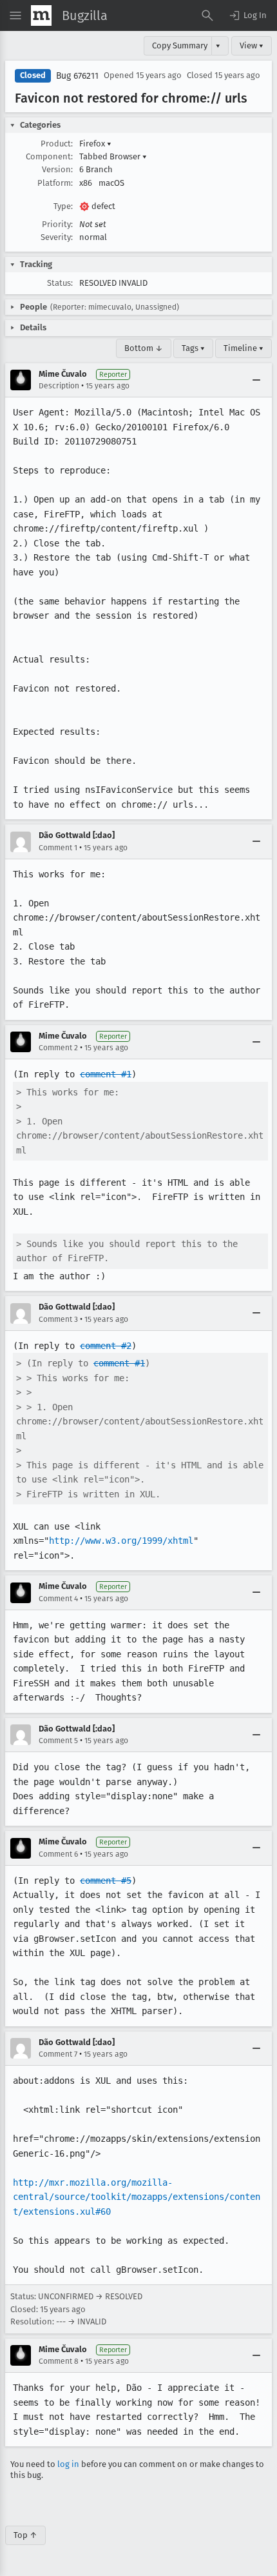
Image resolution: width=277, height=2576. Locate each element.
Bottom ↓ (144, 348)
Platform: (55, 183)
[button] (247, 15)
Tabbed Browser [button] (113, 156)
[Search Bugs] (207, 15)
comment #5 (106, 1881)
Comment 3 (58, 1319)
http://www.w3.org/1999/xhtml (121, 1541)
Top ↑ (25, 2535)
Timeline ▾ (244, 348)
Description (59, 386)
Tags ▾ (193, 348)
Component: (49, 156)
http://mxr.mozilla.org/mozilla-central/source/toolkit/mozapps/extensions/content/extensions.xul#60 (137, 2197)
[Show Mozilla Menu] (41, 15)
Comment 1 (58, 848)
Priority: (57, 224)
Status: (60, 283)
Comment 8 (59, 2361)
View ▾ (252, 45)
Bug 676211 (77, 76)
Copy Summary (180, 45)
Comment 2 (58, 1048)
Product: (57, 144)
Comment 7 (58, 2054)
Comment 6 (58, 1854)
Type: (63, 206)
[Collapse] (256, 380)
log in (68, 2464)
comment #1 (106, 1074)
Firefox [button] (95, 144)
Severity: (57, 237)
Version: (57, 169)
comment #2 (106, 1346)
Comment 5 (58, 1741)
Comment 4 (58, 1599)
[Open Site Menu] (15, 15)
